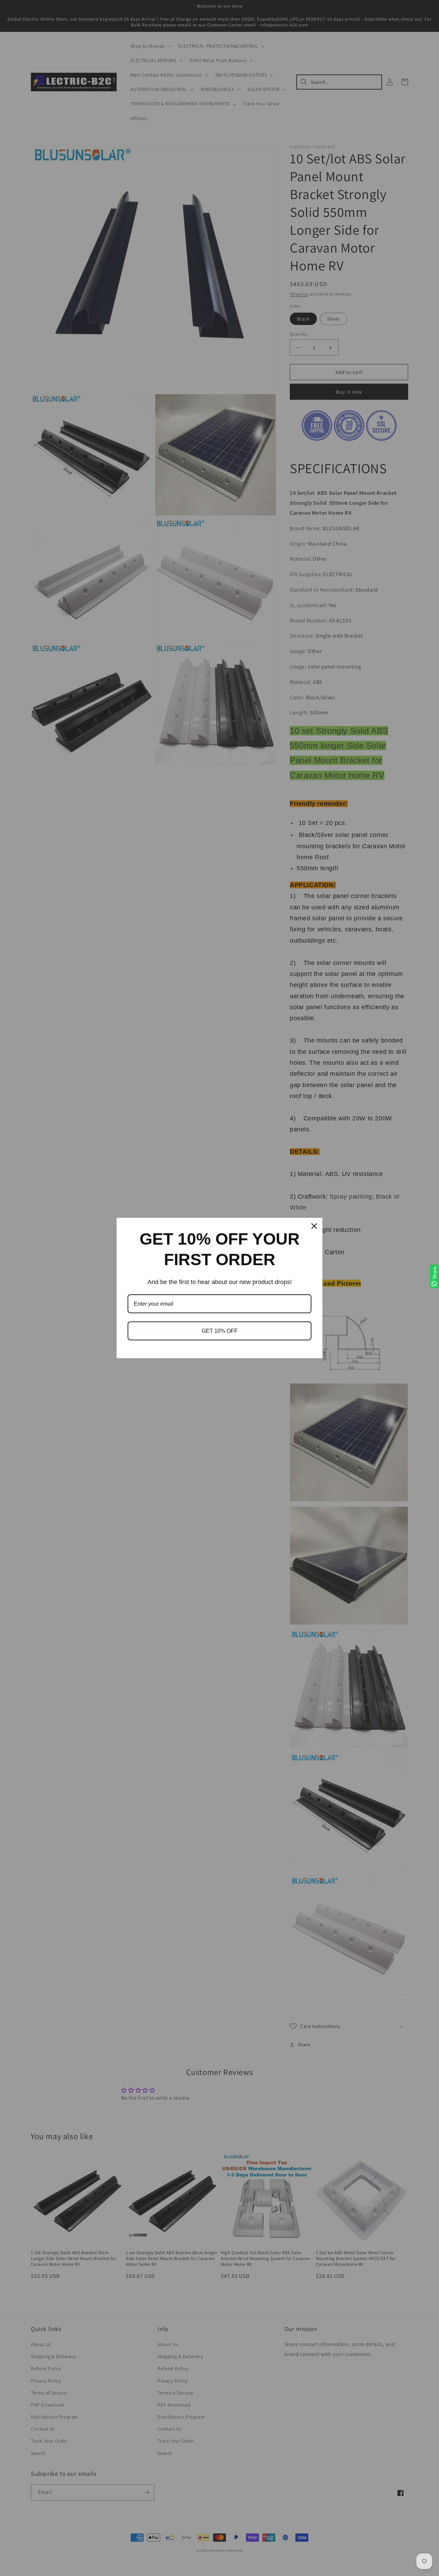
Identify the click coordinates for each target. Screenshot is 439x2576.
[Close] (314, 1226)
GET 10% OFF (220, 1331)
